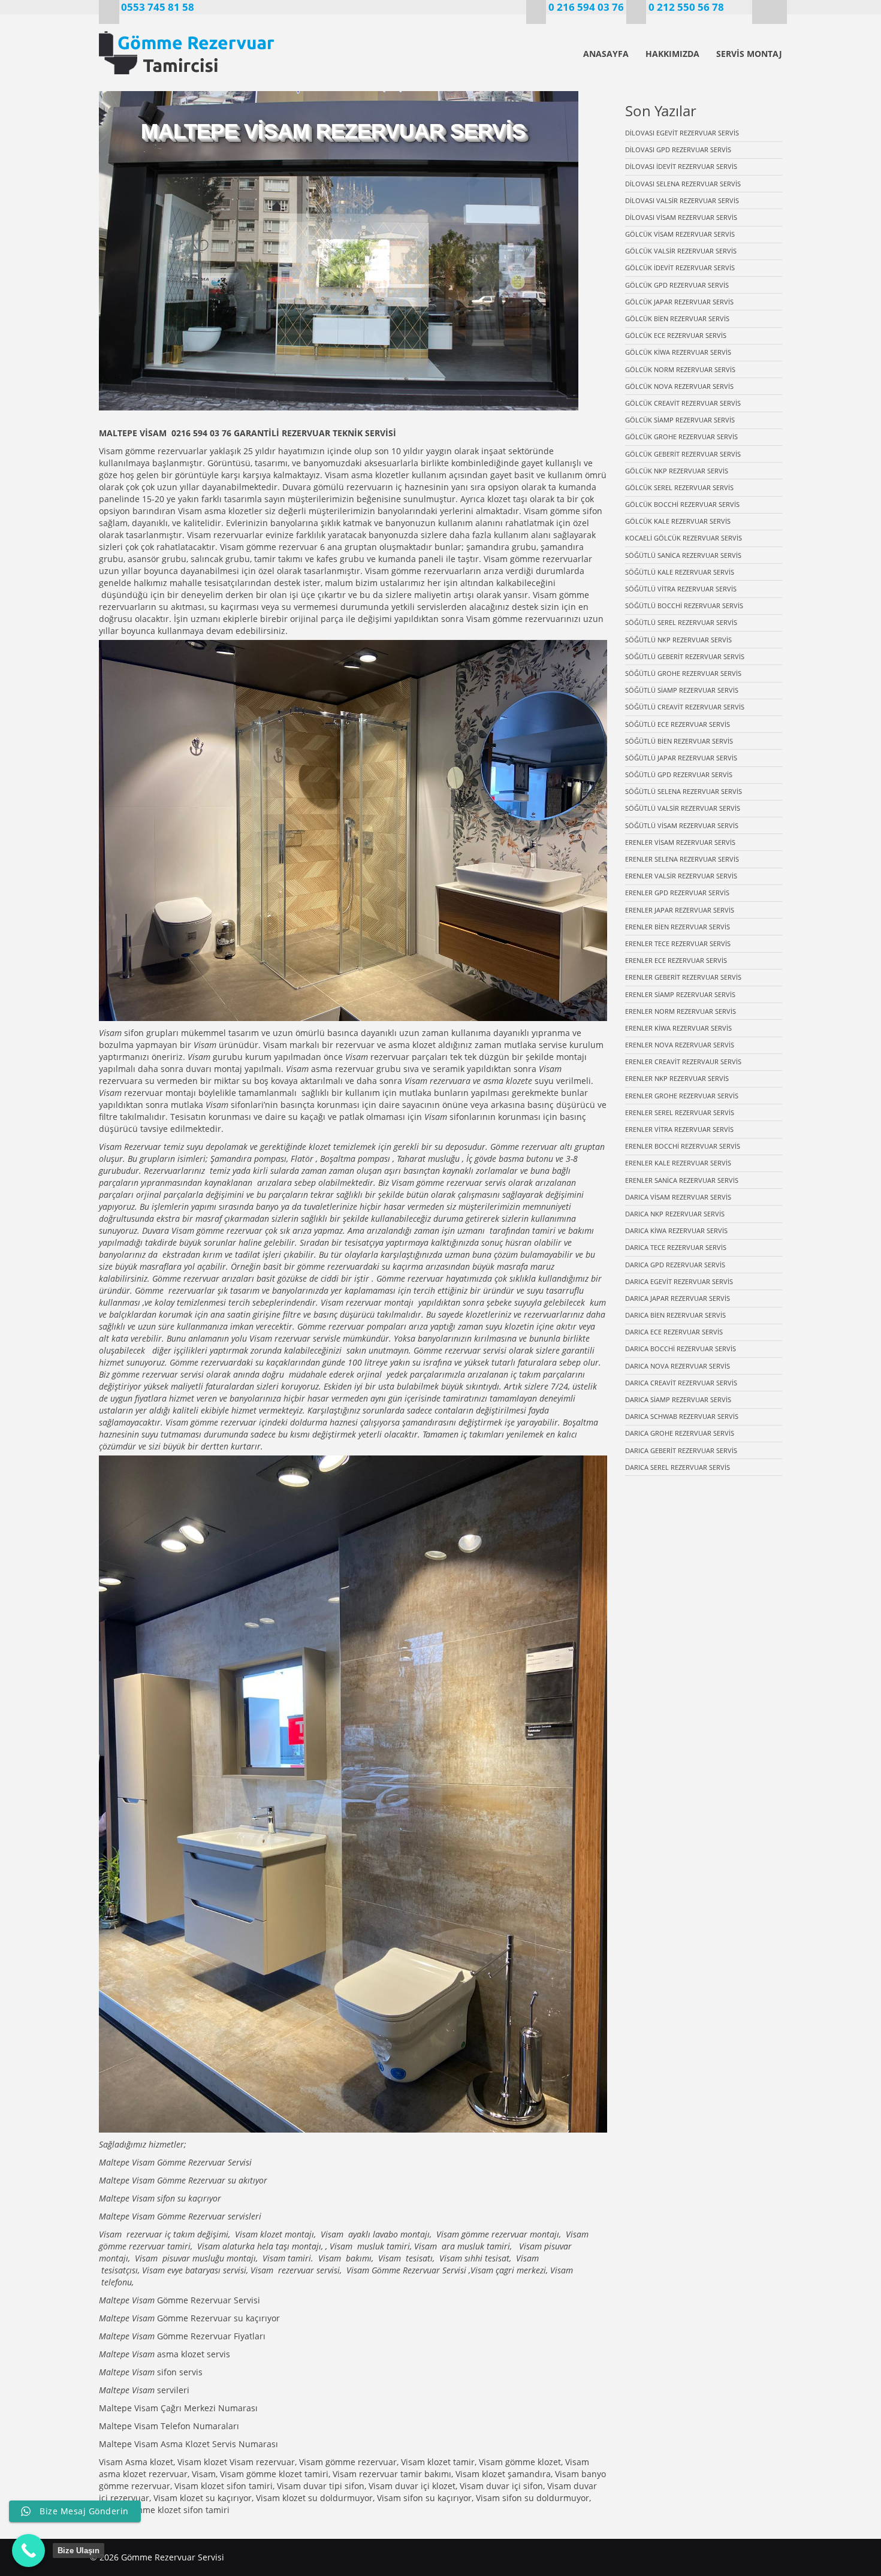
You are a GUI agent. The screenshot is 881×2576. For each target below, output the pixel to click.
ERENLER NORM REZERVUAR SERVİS (681, 1011)
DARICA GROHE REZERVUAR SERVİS (680, 1433)
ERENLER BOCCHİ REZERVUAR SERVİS (683, 1146)
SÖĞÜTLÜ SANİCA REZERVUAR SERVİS (683, 555)
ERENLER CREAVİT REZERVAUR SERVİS (683, 1061)
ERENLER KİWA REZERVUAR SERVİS (678, 1028)
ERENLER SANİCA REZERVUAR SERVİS (682, 1180)
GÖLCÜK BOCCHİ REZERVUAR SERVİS (682, 504)
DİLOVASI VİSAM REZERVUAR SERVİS (681, 217)
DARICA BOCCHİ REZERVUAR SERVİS (681, 1349)
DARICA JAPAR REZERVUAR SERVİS (678, 1298)
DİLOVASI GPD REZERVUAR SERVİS (678, 150)
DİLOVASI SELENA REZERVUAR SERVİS (683, 184)
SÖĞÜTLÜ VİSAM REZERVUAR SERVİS (682, 825)
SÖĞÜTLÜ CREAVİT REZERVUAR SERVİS (685, 707)
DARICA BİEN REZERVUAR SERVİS (675, 1315)
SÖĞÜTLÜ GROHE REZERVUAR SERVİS (683, 673)
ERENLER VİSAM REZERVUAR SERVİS (680, 842)
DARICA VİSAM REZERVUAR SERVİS (678, 1197)
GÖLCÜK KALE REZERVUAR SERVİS (678, 521)
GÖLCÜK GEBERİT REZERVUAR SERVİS (683, 454)
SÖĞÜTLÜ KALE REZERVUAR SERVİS (680, 572)
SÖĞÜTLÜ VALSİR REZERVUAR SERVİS (683, 808)
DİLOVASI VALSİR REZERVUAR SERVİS (682, 200)
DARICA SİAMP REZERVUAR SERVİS (678, 1399)
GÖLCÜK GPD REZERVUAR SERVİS (677, 285)
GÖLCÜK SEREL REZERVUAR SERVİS (679, 487)
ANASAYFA (606, 54)
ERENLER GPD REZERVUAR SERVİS (677, 893)
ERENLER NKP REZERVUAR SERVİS (677, 1078)
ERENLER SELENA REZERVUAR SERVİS (682, 859)
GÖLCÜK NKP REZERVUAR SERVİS (677, 471)
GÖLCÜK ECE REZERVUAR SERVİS (676, 335)
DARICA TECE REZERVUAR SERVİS (676, 1247)
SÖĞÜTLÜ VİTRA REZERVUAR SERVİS (681, 589)
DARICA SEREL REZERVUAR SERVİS (678, 1467)
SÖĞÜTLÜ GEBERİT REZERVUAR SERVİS (685, 656)
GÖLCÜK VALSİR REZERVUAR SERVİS (681, 251)
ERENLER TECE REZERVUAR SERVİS (678, 943)
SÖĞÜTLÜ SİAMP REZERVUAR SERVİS (682, 690)
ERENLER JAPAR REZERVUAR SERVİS (680, 910)
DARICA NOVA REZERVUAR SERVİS (678, 1366)
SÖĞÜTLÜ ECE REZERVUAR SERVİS (678, 724)
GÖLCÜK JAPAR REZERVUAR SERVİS (679, 302)
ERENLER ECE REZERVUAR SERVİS (676, 960)
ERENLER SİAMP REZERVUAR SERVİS (680, 994)
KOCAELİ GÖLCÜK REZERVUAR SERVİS (684, 538)
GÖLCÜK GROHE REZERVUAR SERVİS (681, 437)
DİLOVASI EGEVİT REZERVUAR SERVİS (682, 133)
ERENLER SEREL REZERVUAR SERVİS (680, 1112)
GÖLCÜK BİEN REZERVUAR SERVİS (677, 318)
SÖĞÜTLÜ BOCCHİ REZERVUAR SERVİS (684, 606)
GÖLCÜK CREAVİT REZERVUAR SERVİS (683, 403)
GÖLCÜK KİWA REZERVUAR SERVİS (678, 352)
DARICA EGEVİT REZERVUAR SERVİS (679, 1281)
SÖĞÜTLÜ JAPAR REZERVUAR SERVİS (681, 758)
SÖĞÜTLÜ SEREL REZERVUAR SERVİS (681, 622)
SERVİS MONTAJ (749, 54)
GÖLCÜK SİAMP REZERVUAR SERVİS (680, 420)
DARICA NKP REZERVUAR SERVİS (675, 1214)
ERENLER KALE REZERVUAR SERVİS (678, 1163)
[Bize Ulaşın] (28, 2551)
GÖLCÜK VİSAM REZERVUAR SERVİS (680, 234)
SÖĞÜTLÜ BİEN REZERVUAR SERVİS (679, 741)
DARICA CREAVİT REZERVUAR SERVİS (681, 1383)
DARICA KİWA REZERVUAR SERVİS (676, 1230)
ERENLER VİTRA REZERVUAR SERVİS (679, 1129)
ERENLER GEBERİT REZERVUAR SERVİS (683, 977)
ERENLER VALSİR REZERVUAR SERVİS (681, 876)
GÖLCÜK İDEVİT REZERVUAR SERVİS (680, 268)
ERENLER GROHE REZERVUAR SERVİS (682, 1096)
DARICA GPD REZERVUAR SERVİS (675, 1265)
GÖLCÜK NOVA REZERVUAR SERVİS (679, 386)
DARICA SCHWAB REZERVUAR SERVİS (682, 1416)
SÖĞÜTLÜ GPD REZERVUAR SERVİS (679, 774)
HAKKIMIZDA (672, 54)
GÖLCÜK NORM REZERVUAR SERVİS (680, 369)
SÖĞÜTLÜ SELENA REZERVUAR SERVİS (684, 791)
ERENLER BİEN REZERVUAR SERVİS (678, 927)
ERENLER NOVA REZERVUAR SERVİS (680, 1045)
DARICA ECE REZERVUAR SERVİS (674, 1332)
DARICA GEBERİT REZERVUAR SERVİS (681, 1450)
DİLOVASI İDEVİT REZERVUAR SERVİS (681, 166)
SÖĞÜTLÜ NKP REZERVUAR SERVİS (678, 640)
